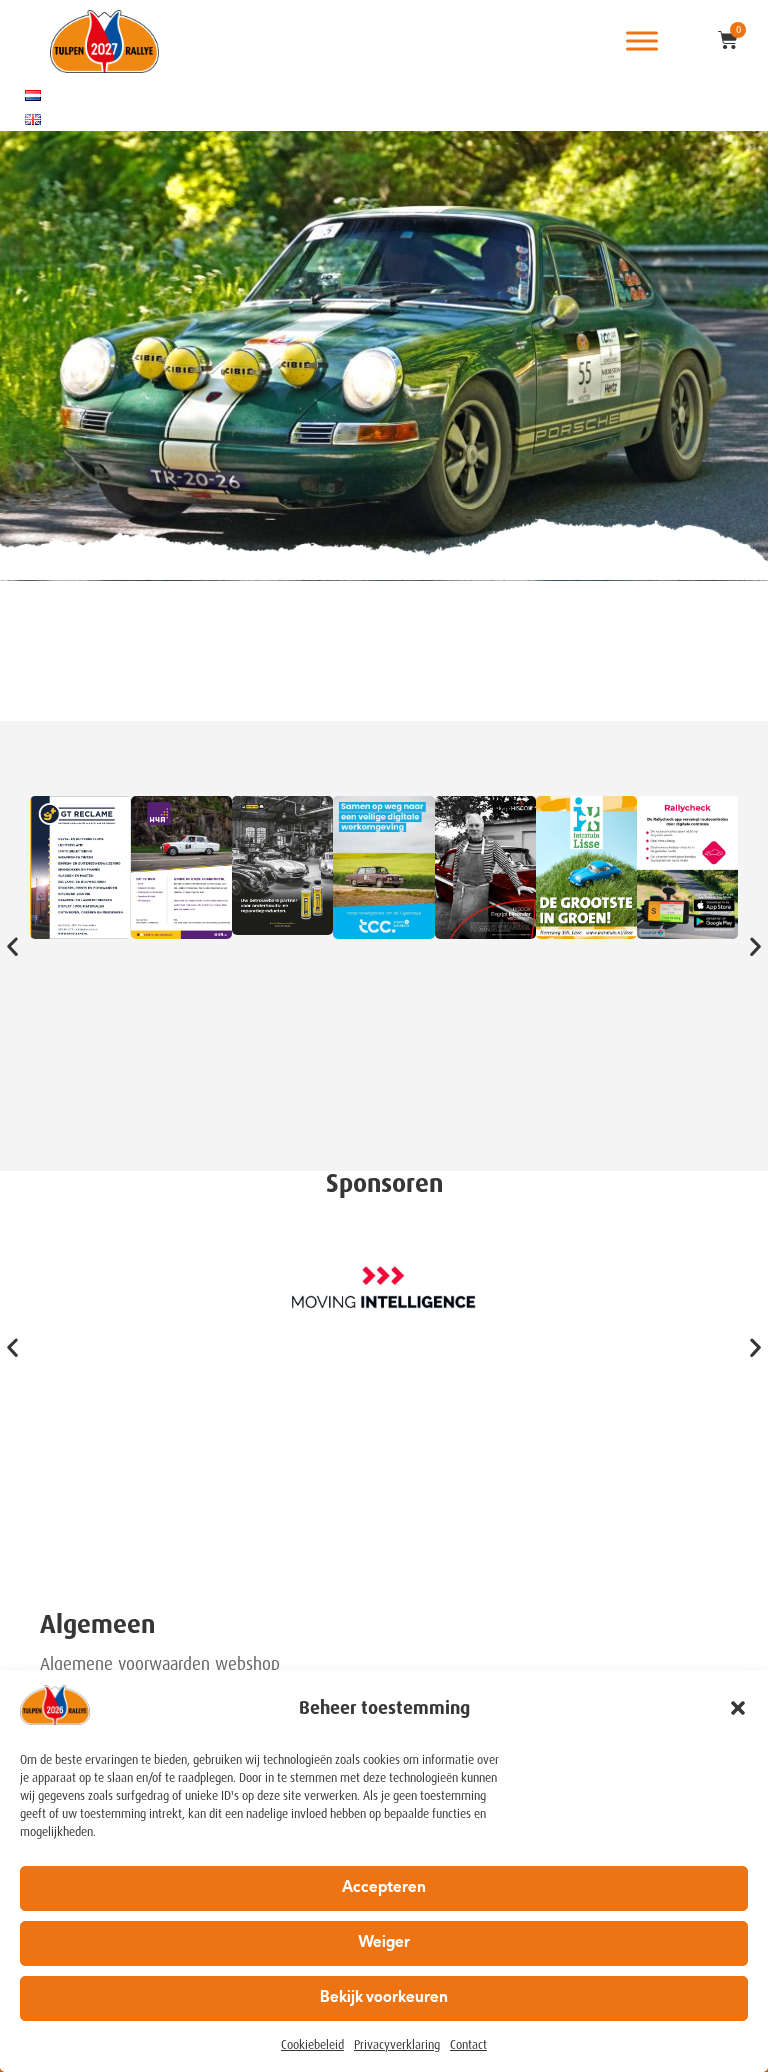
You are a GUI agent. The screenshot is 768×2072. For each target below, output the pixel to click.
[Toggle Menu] (642, 41)
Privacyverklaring (397, 2045)
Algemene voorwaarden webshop (160, 1664)
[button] (738, 1708)
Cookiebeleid (312, 2045)
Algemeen (97, 1624)
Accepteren (384, 1888)
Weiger (384, 1943)
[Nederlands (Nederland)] (33, 95)
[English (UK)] (33, 119)
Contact (468, 2045)
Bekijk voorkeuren (384, 1998)
